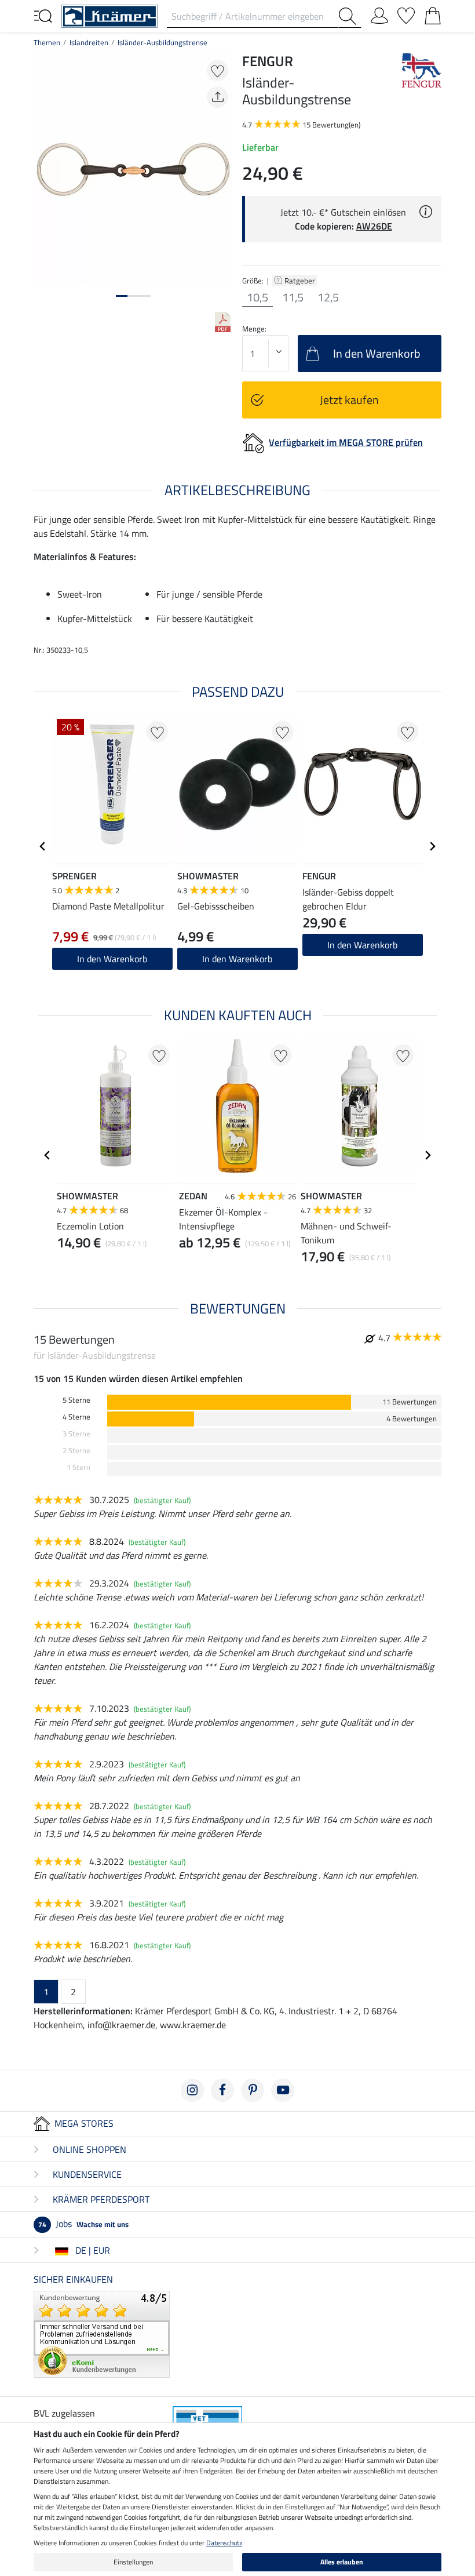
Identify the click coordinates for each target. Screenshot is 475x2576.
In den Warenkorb (112, 959)
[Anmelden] (379, 13)
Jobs (83, 2224)
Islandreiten (89, 42)
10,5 (257, 297)
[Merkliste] (406, 13)
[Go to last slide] (43, 846)
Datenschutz (224, 2543)
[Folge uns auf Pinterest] (253, 2090)
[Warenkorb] (433, 13)
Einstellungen (133, 2562)
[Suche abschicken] (350, 16)
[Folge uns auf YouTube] (283, 2090)
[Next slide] (432, 846)
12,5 (328, 297)
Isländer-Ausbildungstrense (162, 42)
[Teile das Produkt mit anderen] (218, 97)
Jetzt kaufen (349, 400)
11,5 (293, 297)
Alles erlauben (342, 2562)
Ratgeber (301, 281)
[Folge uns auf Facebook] (222, 2090)
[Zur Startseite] (109, 15)
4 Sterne (76, 1417)
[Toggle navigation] (43, 15)
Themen (47, 42)
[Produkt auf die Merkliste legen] (218, 70)
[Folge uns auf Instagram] (192, 2090)
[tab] (122, 296)
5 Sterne (76, 1400)
